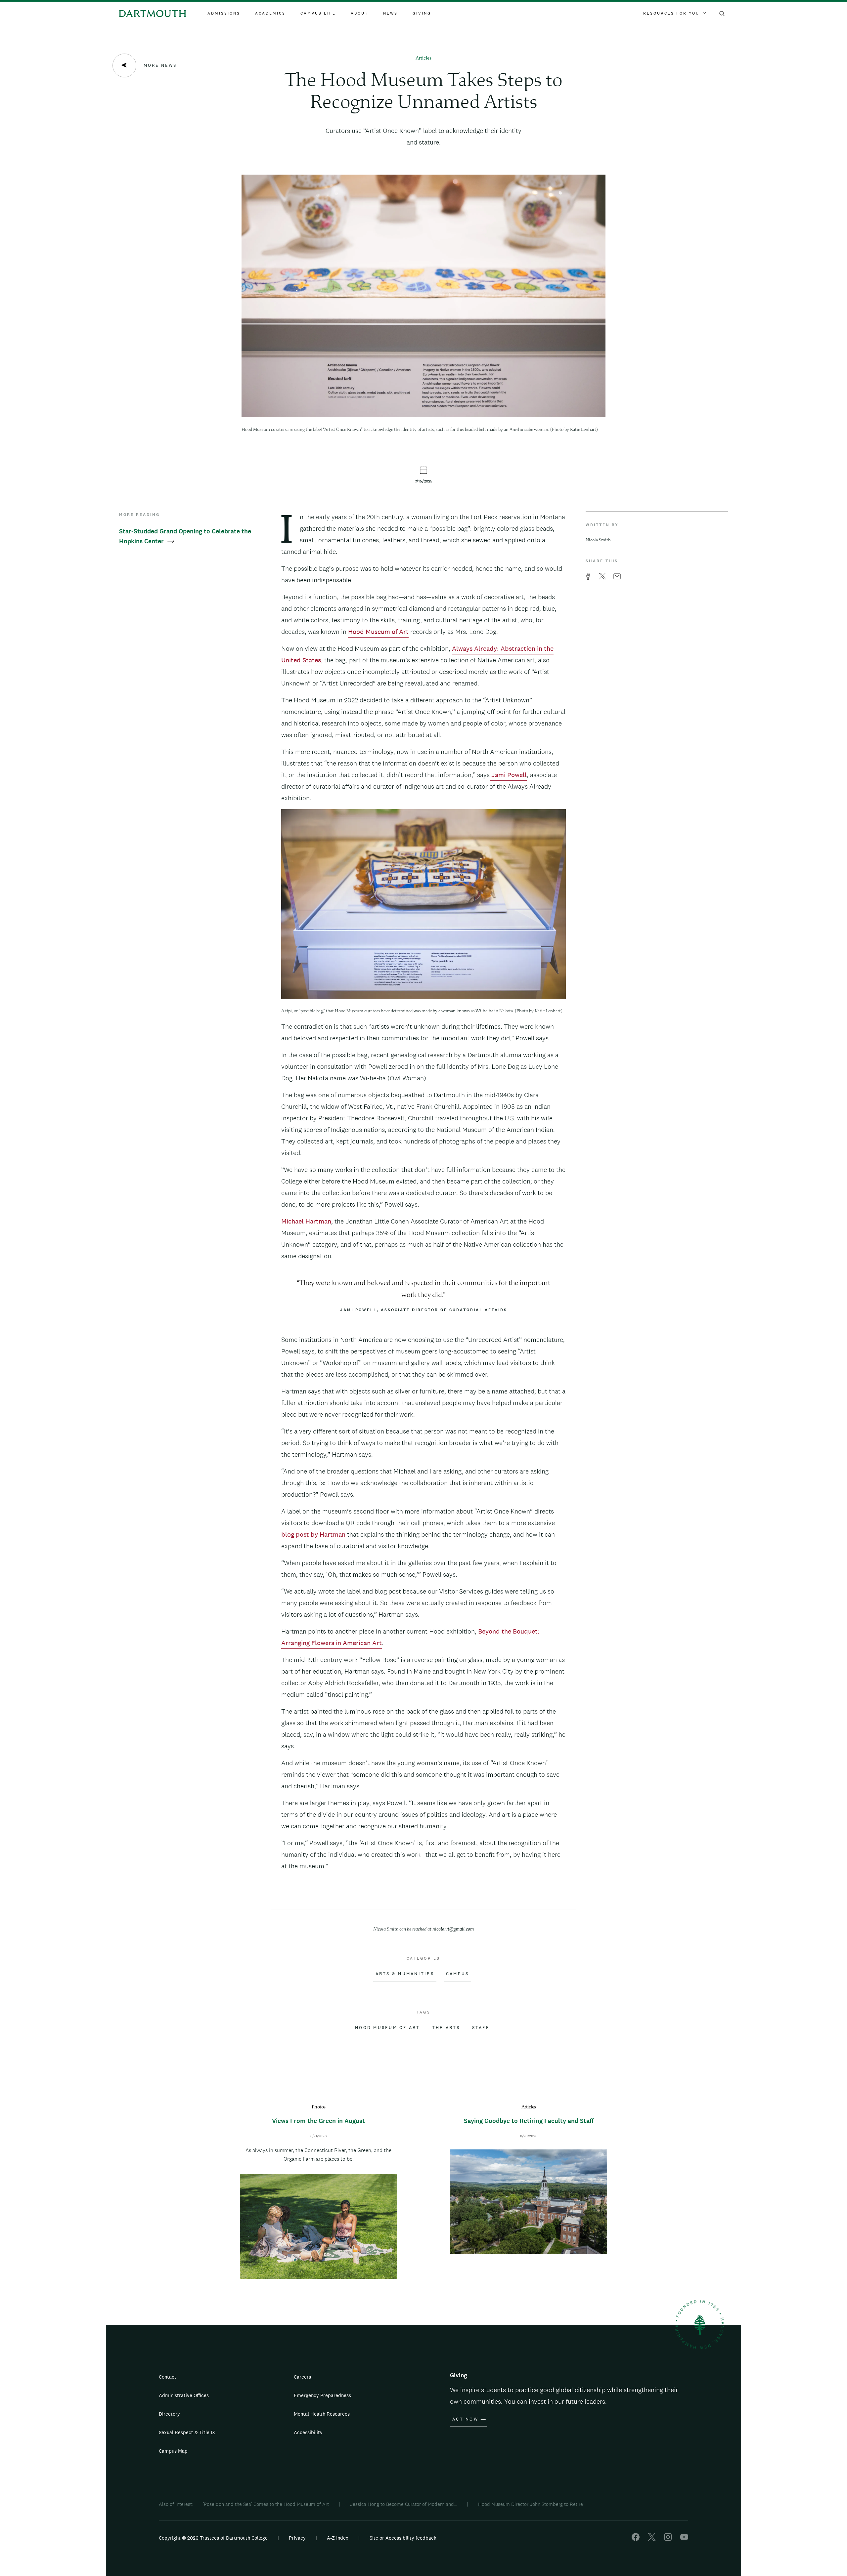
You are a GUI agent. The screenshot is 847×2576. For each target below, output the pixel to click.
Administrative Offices (184, 2395)
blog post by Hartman (313, 1534)
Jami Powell (508, 775)
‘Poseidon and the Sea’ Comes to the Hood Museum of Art (266, 2504)
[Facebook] (636, 2539)
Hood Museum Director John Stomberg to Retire (531, 2504)
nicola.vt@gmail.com (453, 1929)
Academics (270, 13)
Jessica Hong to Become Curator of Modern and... (403, 2504)
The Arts (446, 2028)
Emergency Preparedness (322, 2395)
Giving (422, 13)
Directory (169, 2414)
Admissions (224, 13)
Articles (423, 58)
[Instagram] (668, 2539)
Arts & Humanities (405, 1974)
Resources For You (671, 13)
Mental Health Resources (322, 2414)
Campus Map (173, 2451)
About (359, 13)
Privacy (297, 2538)
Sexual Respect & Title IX (187, 2432)
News (390, 13)
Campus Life (318, 13)
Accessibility (308, 2432)
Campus (458, 1974)
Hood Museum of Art (378, 632)
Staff (481, 2028)
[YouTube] (684, 2539)
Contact (168, 2377)
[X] (652, 2539)
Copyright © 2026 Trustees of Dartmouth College (213, 2538)
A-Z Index (338, 2538)
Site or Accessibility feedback (403, 2538)
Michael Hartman (306, 1221)
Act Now (465, 2419)
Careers (302, 2377)
